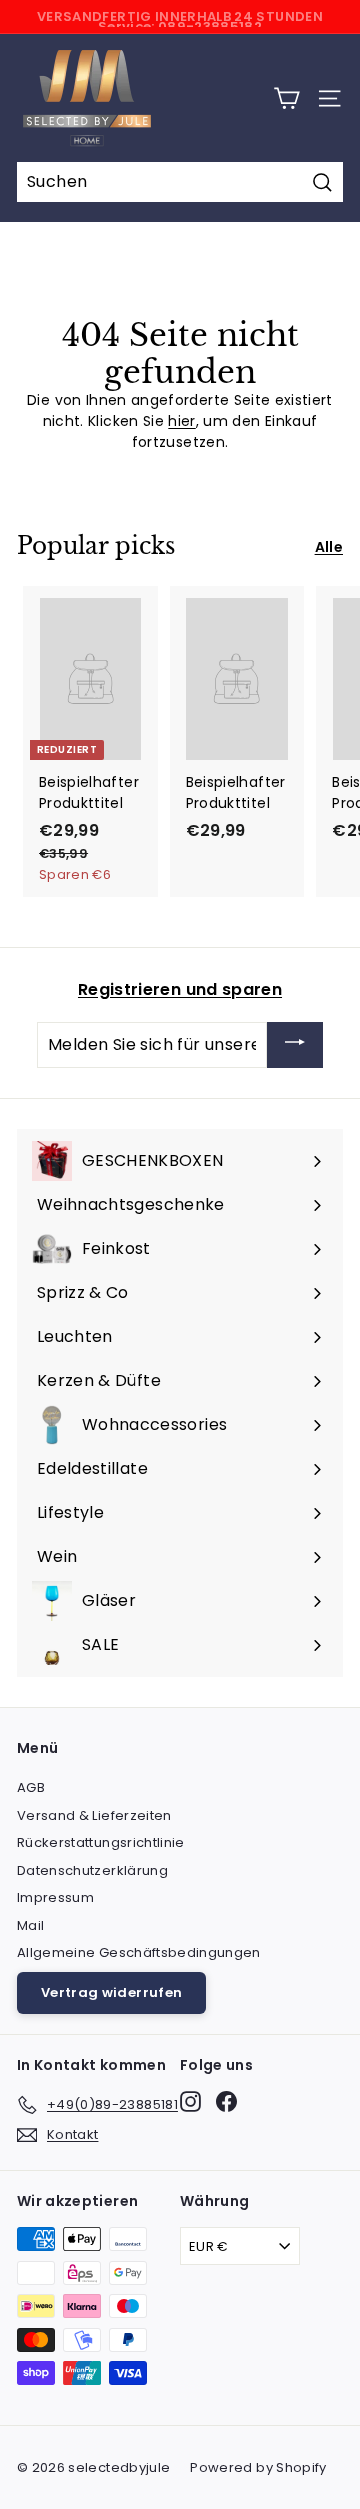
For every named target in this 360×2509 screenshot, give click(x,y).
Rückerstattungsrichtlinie (101, 1842)
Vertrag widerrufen (111, 1992)
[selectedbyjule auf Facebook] (226, 2101)
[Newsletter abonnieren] (295, 1045)
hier (181, 421)
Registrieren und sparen (180, 989)
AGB (31, 1787)
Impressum (55, 1897)
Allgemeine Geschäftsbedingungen (139, 1952)
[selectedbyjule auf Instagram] (190, 2101)
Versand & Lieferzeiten (94, 1815)
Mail (30, 1925)
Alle (329, 547)
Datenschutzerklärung (92, 1870)
